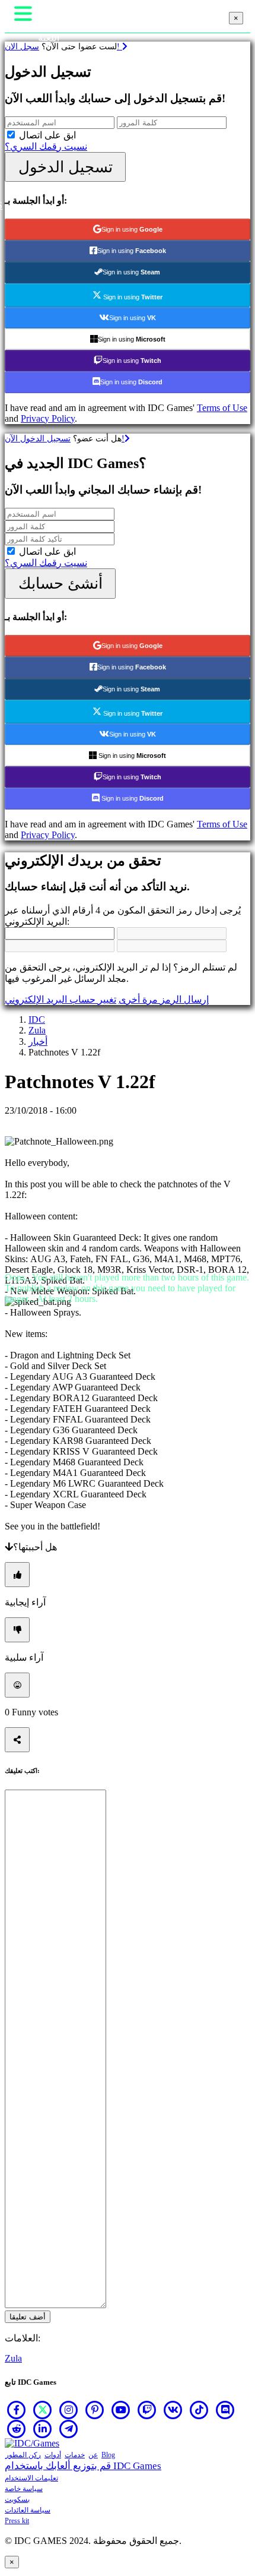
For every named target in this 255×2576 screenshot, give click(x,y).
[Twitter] (43, 2410)
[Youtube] (121, 2410)
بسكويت (17, 2499)
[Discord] (225, 2410)
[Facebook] (17, 2410)
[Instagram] (69, 2410)
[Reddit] (17, 2429)
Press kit (17, 2521)
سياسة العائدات (28, 2510)
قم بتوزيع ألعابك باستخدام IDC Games (83, 2466)
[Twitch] (147, 2410)
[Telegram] (69, 2429)
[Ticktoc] (199, 2410)
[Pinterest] (95, 2410)
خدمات (75, 2455)
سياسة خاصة (24, 2489)
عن (93, 2455)
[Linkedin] (43, 2429)
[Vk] (173, 2410)
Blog (108, 2455)
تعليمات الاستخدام (31, 2478)
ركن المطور (23, 2455)
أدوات (53, 2455)
